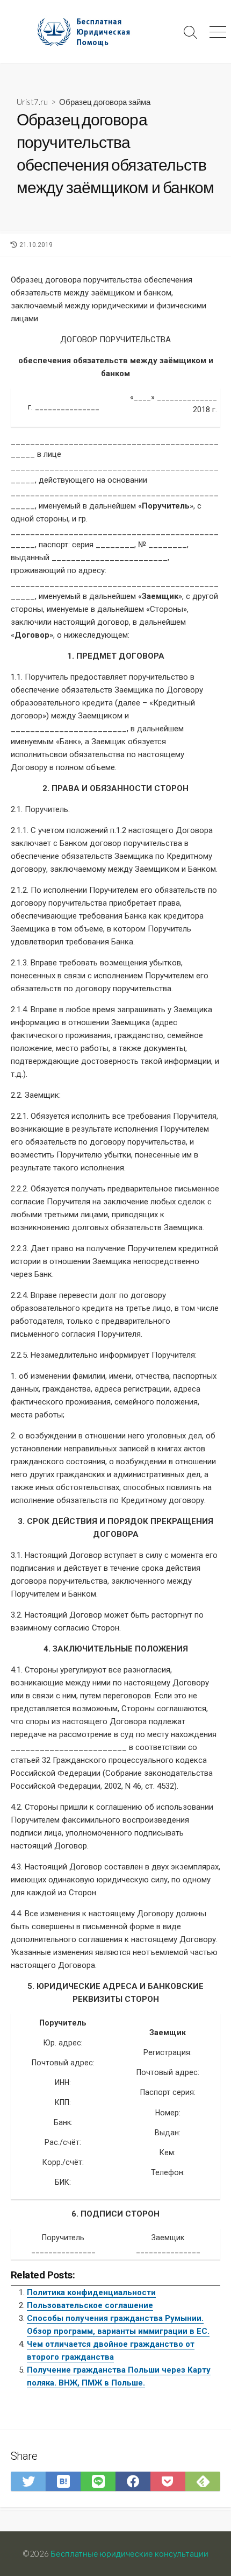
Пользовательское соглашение (90, 2305)
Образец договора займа (105, 102)
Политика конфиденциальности (91, 2292)
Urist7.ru (32, 102)
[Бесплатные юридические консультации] (89, 32)
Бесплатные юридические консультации (129, 2553)
